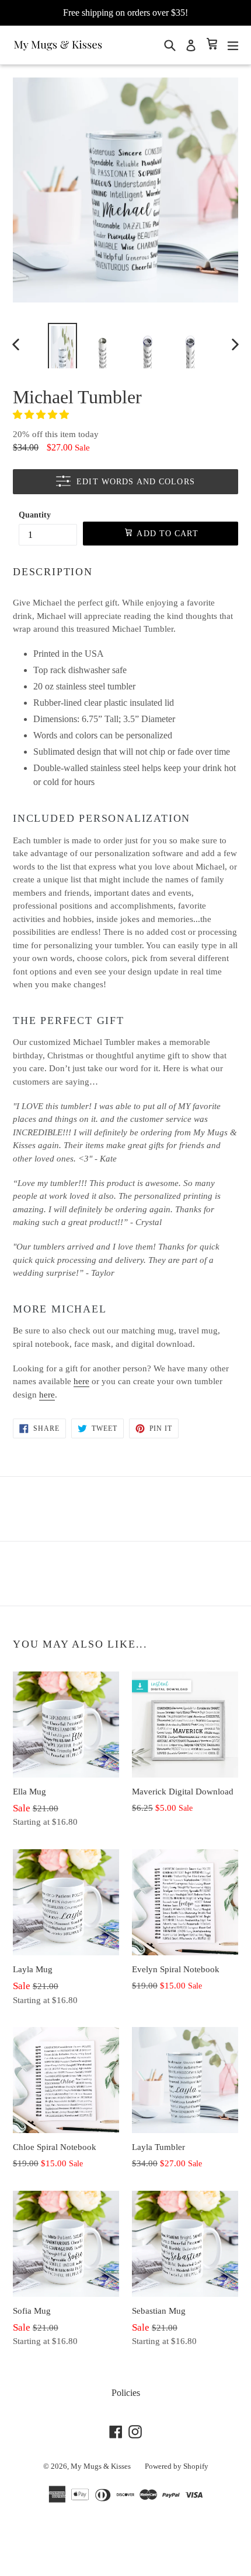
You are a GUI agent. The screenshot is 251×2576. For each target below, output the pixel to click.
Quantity (35, 515)
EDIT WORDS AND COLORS (136, 482)
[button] (42, 415)
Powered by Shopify (177, 2466)
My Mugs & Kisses (101, 2466)
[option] (62, 344)
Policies (126, 2393)
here (81, 1381)
